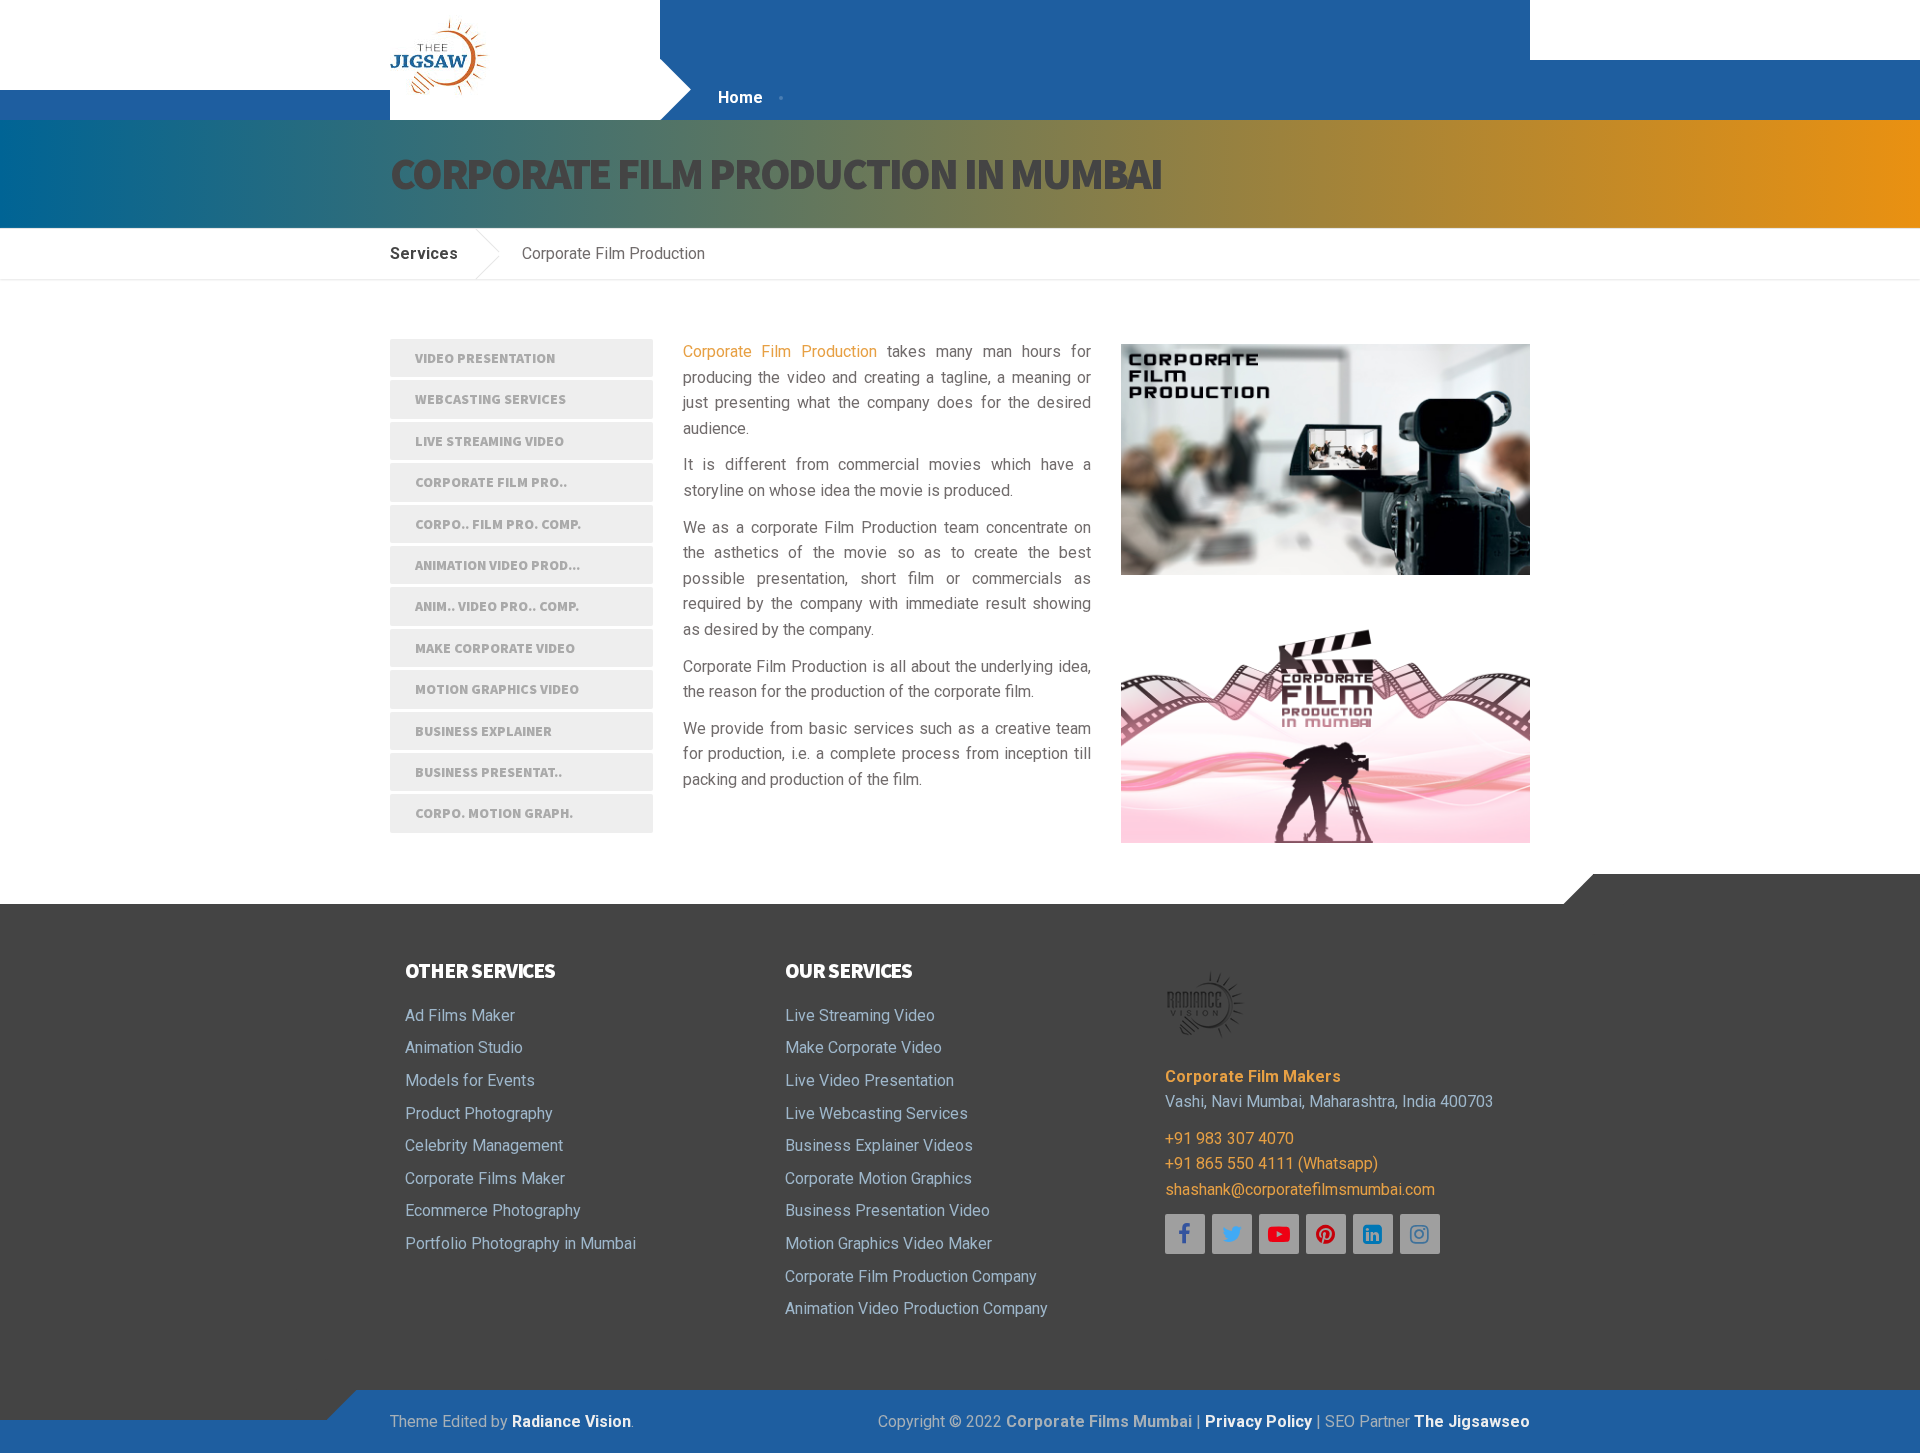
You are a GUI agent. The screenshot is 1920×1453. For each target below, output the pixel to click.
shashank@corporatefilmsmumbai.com (1300, 1189)
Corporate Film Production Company (911, 1276)
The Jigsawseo (1472, 1421)
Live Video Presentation (869, 1080)
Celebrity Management (484, 1145)
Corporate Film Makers (1253, 1076)
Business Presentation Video (887, 1210)
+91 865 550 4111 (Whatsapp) (1271, 1163)
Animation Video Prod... (497, 565)
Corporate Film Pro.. (491, 482)
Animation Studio (464, 1047)
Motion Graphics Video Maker (888, 1243)
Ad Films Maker (460, 1015)
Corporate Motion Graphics (878, 1178)
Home (740, 97)
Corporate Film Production (780, 351)
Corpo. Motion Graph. (494, 813)
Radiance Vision (571, 1421)
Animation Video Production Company (916, 1308)
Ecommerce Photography (493, 1210)
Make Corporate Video (495, 648)
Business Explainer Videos (879, 1145)
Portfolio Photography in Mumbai (520, 1243)
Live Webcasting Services (876, 1113)
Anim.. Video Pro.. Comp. (497, 606)
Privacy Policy (1258, 1421)
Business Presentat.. (488, 772)
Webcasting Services (490, 399)
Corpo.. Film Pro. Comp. (498, 524)
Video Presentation (485, 358)
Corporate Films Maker (485, 1178)
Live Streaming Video (489, 441)
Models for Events (470, 1080)
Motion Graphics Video (497, 689)
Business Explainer (483, 731)
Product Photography (479, 1113)
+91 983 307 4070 (1229, 1138)
